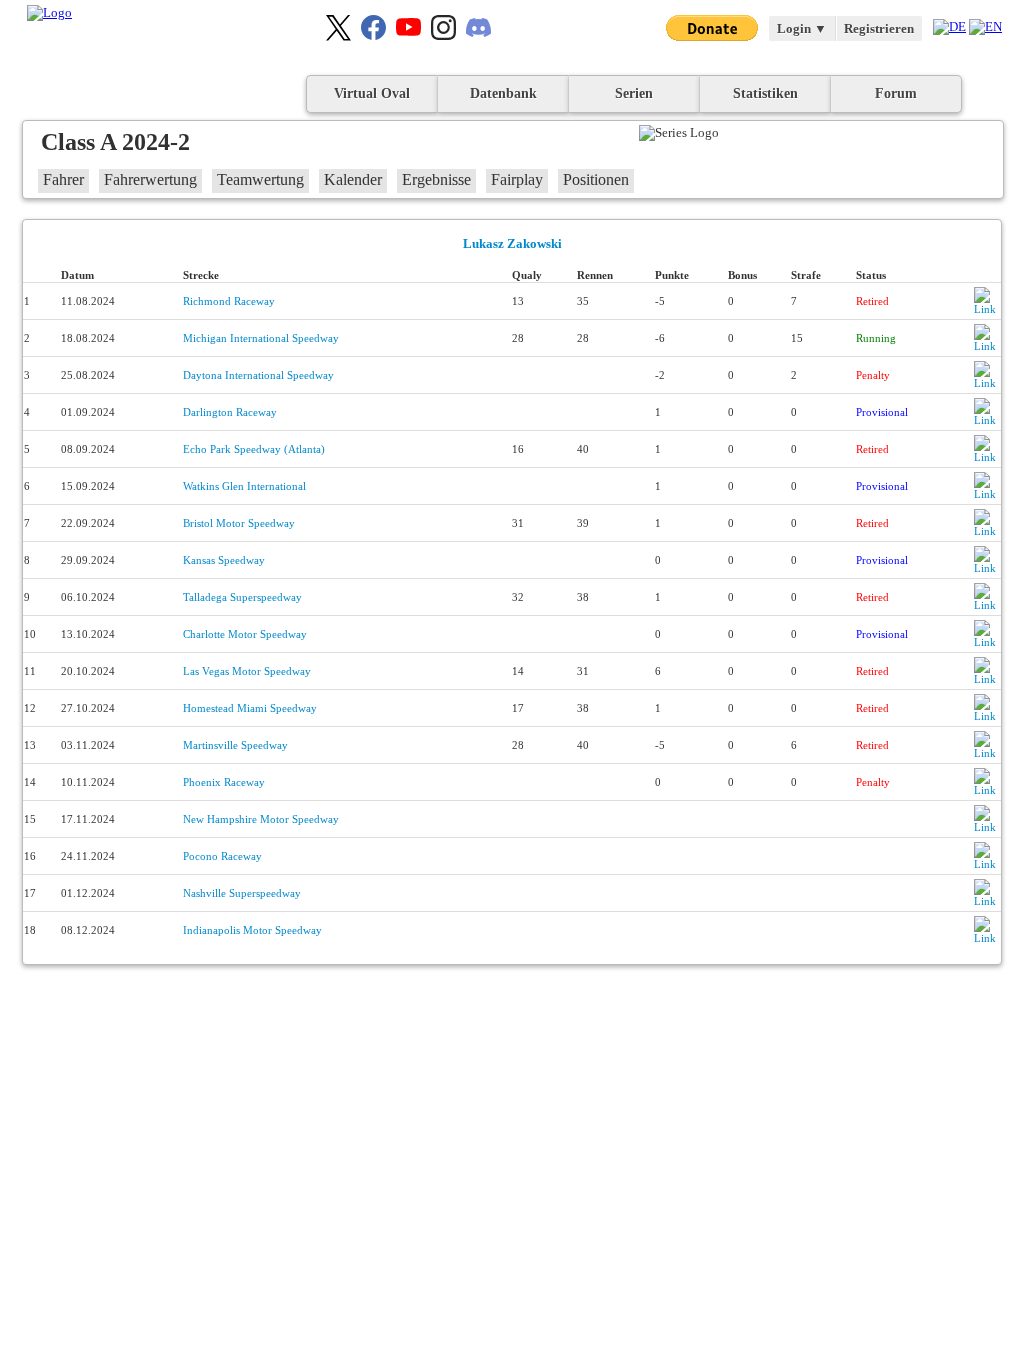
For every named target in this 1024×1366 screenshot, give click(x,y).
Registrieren (879, 28)
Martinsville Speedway (235, 745)
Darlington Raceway (230, 412)
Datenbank (503, 93)
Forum (896, 93)
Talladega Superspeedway (242, 597)
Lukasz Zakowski (512, 243)
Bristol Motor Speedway (239, 523)
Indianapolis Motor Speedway (252, 930)
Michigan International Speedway (261, 338)
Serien (634, 93)
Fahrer (63, 179)
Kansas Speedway (224, 560)
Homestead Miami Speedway (250, 708)
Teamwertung (260, 179)
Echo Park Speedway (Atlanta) (254, 449)
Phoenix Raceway (224, 782)
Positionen (596, 179)
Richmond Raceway (229, 301)
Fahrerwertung (150, 179)
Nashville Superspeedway (242, 893)
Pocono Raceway (222, 856)
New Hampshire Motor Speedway (261, 819)
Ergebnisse (436, 179)
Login (802, 28)
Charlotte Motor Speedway (245, 634)
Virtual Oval (372, 93)
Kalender (353, 179)
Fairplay (517, 179)
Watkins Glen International (244, 486)
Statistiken (765, 93)
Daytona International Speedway (258, 375)
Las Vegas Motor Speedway (247, 671)
